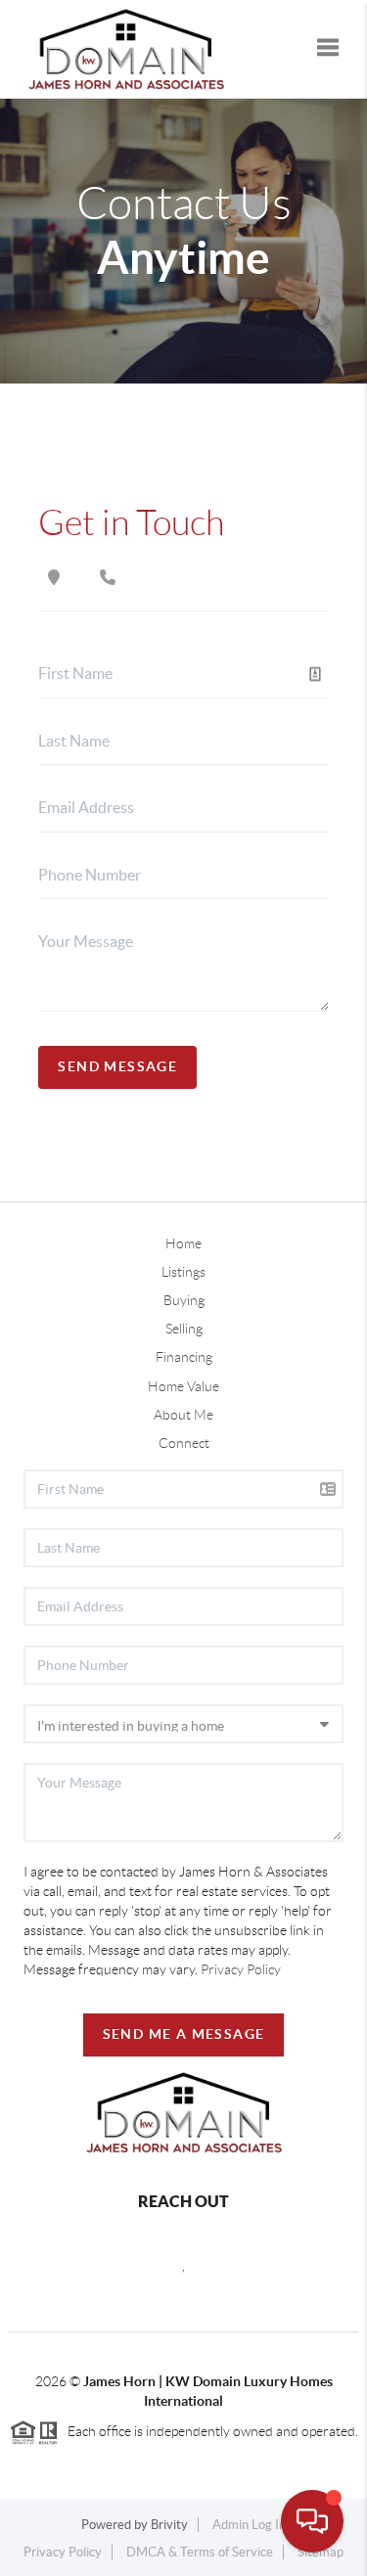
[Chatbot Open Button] (312, 2521)
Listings (183, 1272)
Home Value (183, 1386)
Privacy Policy (241, 1969)
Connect (184, 1443)
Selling (184, 1329)
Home (183, 1243)
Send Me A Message (184, 2034)
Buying (184, 1300)
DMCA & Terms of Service (200, 2552)
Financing (184, 1357)
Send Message (117, 1066)
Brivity (169, 2525)
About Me (183, 1415)
